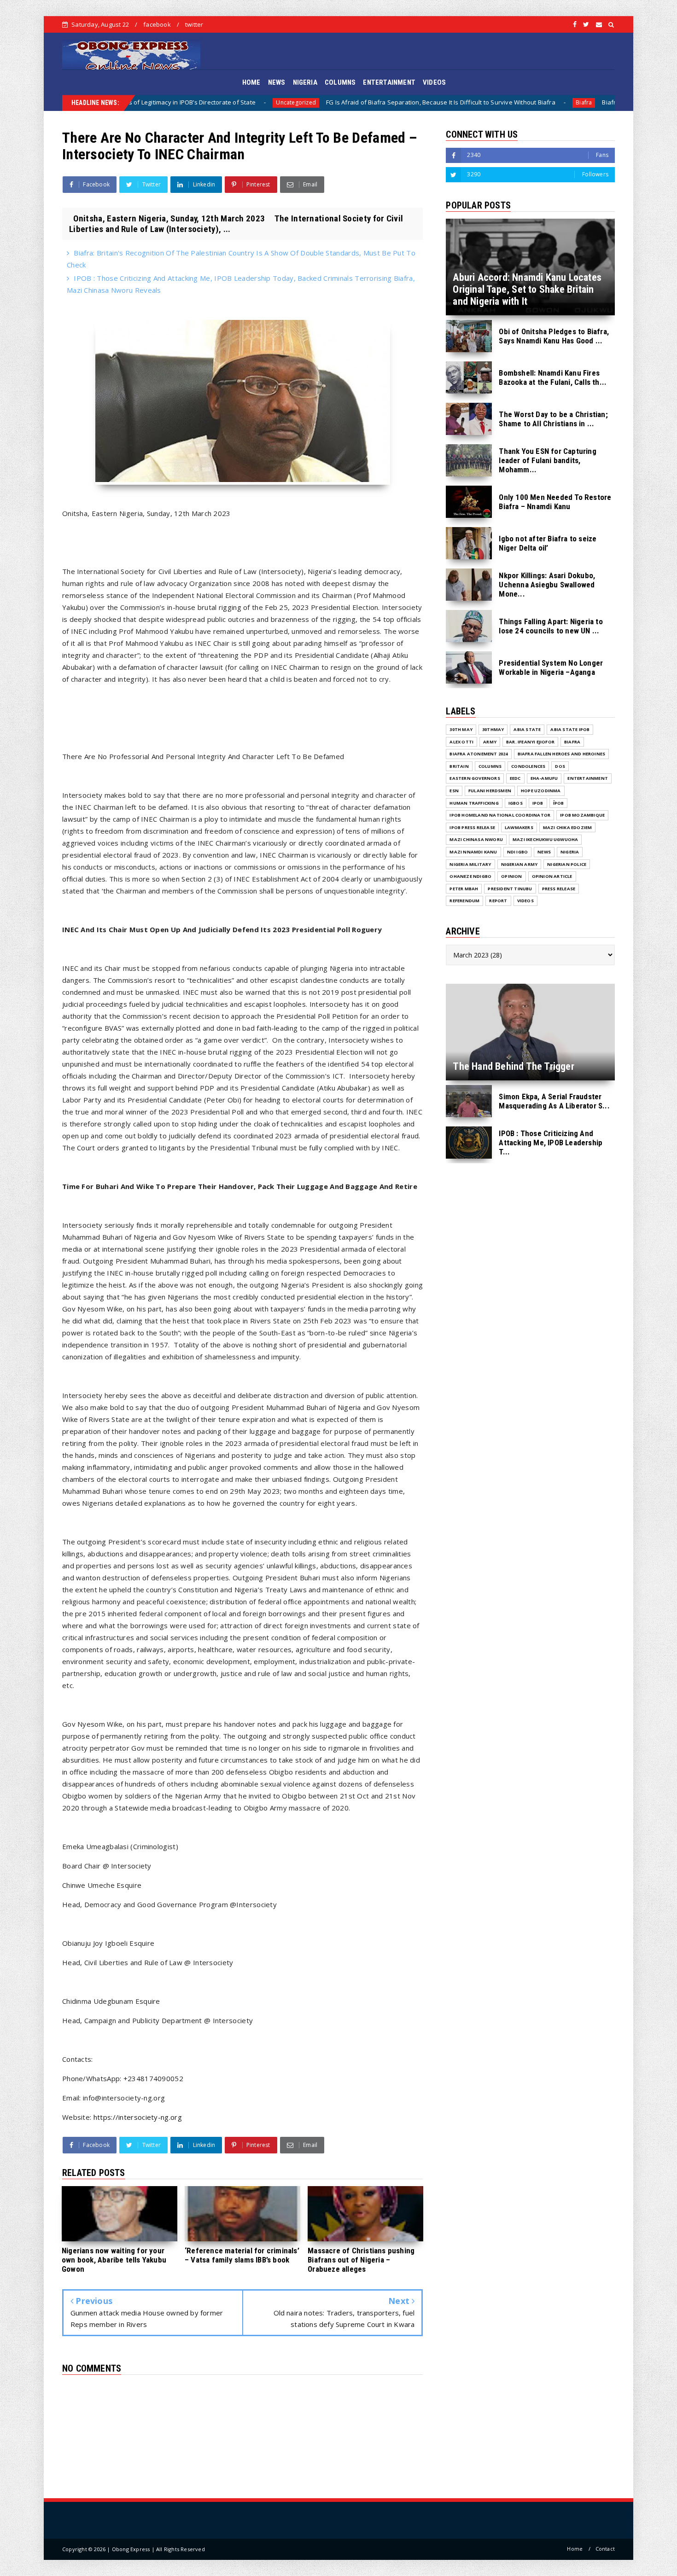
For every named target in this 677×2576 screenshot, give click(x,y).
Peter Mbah (464, 889)
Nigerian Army (519, 864)
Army (490, 742)
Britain (459, 766)
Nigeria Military (470, 864)
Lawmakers (519, 827)
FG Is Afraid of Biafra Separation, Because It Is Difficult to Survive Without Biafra (288, 102)
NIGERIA (305, 82)
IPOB (538, 803)
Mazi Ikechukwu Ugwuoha (545, 839)
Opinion (511, 876)
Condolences (528, 766)
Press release (559, 889)
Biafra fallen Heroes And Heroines (562, 754)
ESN (454, 791)
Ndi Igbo (518, 852)
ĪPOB (559, 803)
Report (498, 901)
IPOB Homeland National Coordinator (500, 815)
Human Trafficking (474, 803)
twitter (194, 24)
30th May (461, 729)
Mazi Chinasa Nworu (476, 839)
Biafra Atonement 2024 (479, 754)
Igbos (516, 803)
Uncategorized (143, 102)
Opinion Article (552, 876)
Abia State (527, 729)
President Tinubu (510, 889)
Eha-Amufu (544, 778)
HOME (251, 82)
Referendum (464, 901)
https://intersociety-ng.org (138, 2117)
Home (575, 2549)
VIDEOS (434, 82)
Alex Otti (461, 742)
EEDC (515, 778)
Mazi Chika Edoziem (568, 827)
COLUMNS (340, 82)
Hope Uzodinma (541, 791)
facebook (157, 24)
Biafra (431, 102)
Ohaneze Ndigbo (470, 876)
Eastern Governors (475, 778)
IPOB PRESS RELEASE (472, 827)
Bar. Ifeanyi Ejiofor (530, 742)
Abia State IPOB (570, 729)
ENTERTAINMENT (389, 82)
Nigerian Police (567, 864)
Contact (605, 2549)
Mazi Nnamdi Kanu (473, 852)
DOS (560, 766)
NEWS (277, 82)
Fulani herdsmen (490, 791)
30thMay (493, 729)
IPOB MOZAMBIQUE (582, 815)
